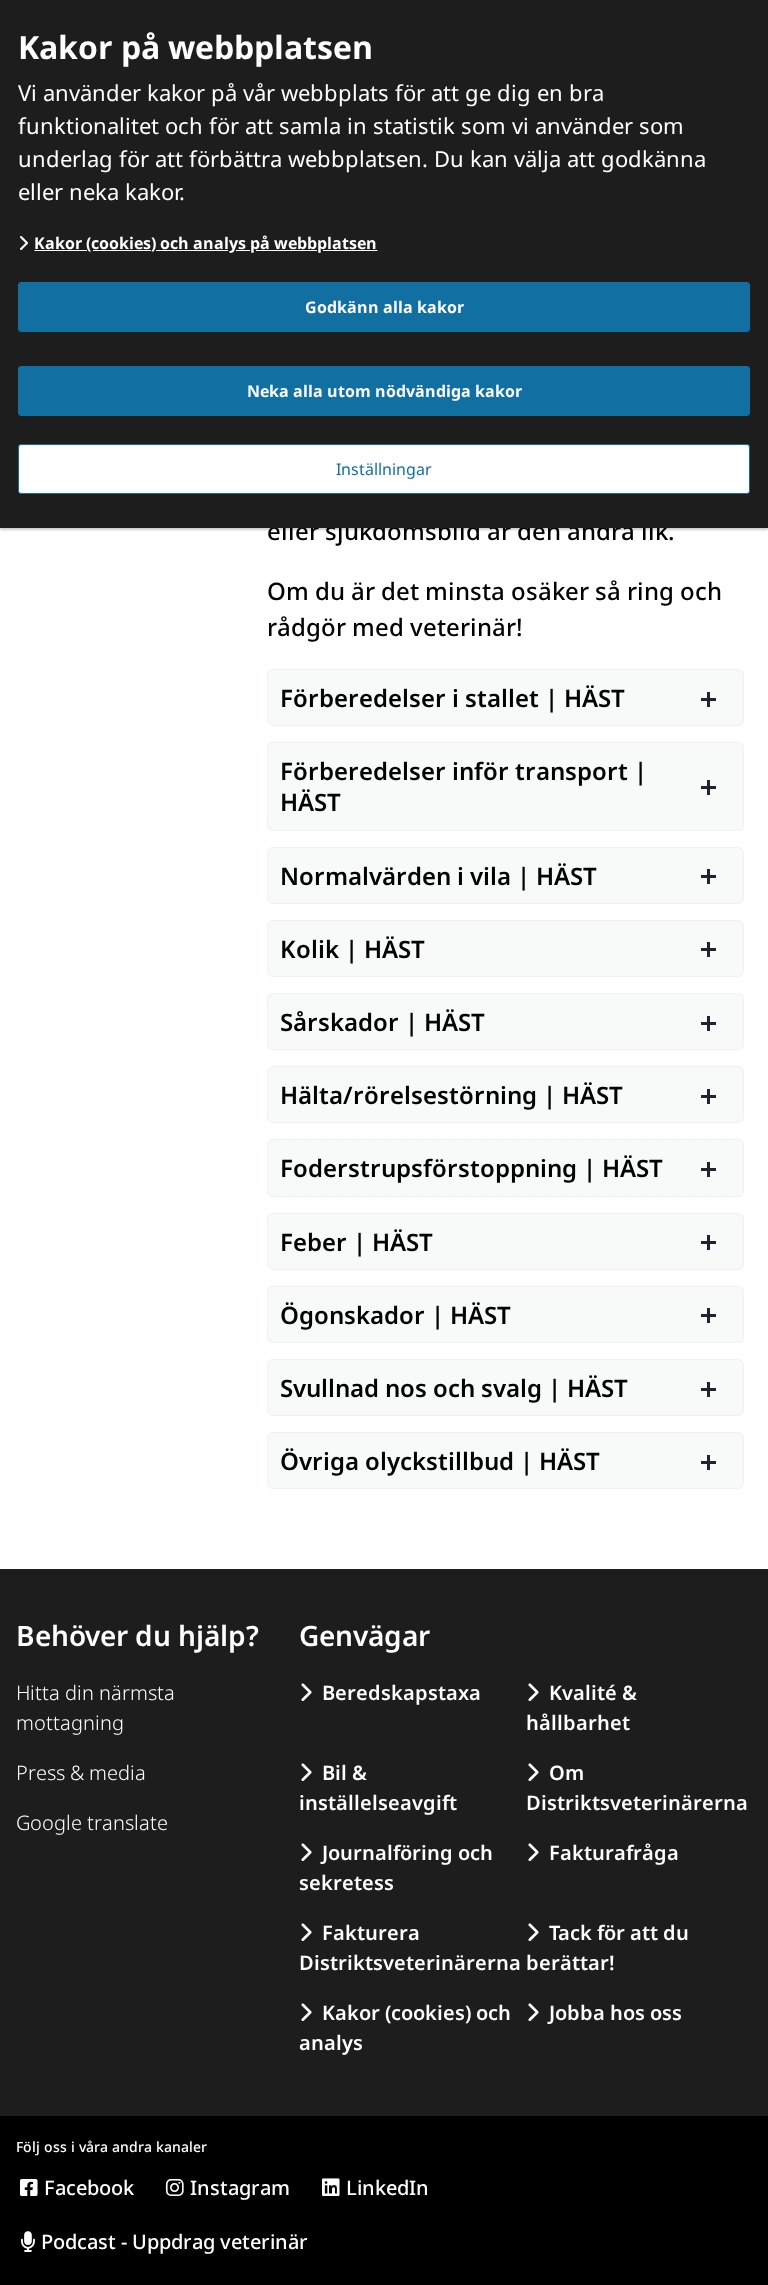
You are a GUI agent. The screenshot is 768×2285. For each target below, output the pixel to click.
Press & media (81, 1772)
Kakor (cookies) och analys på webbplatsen (205, 243)
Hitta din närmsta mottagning (95, 1707)
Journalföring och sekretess (396, 1867)
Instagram (240, 2187)
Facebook (89, 2187)
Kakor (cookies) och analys (405, 2027)
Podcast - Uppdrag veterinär (174, 2241)
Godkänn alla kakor (384, 307)
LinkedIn (387, 2187)
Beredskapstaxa (401, 1692)
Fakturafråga (614, 1852)
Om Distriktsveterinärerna (633, 1787)
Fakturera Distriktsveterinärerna (406, 1947)
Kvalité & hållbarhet (581, 1707)
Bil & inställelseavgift (378, 1787)
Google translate (92, 1822)
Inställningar (384, 469)
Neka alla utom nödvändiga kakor (384, 391)
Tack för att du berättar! (607, 1947)
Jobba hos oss (615, 2012)
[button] (505, 697)
